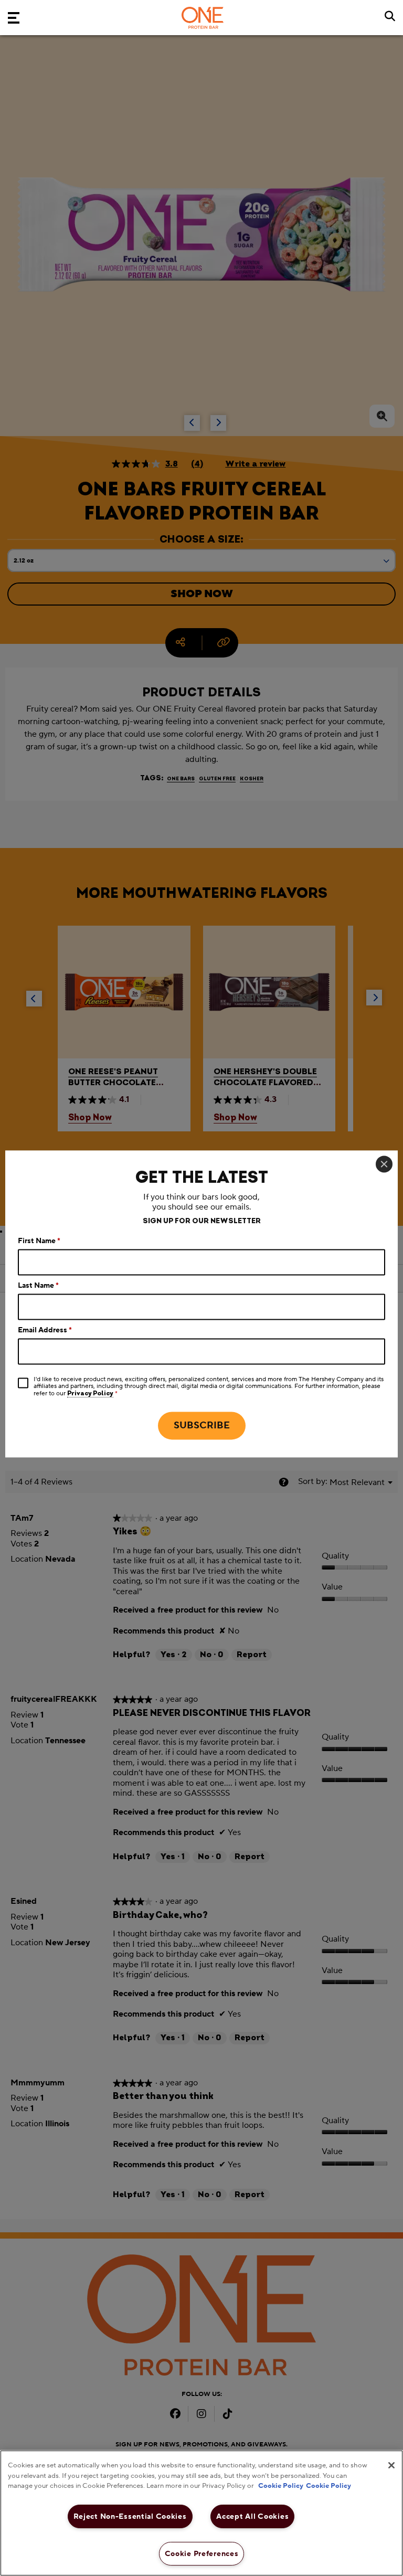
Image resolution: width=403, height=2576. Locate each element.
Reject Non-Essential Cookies (130, 2516)
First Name (39, 1242)
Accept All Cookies (252, 2516)
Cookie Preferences (202, 2554)
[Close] (391, 2465)
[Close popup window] (384, 1164)
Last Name (38, 1286)
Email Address (45, 1331)
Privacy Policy (90, 1394)
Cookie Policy (281, 2486)
